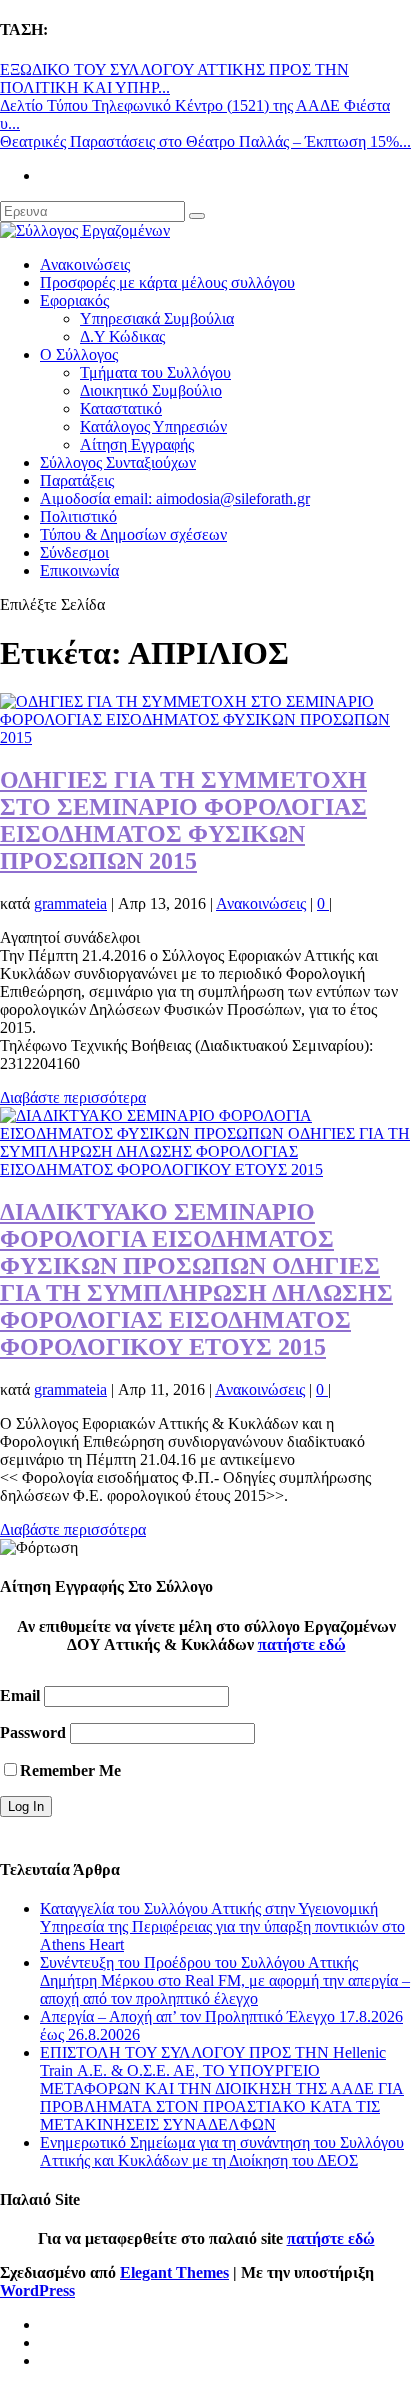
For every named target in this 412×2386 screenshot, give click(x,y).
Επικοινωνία (79, 570)
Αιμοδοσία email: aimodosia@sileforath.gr (175, 498)
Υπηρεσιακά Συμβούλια (157, 318)
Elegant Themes (174, 2272)
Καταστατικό (121, 408)
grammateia (70, 903)
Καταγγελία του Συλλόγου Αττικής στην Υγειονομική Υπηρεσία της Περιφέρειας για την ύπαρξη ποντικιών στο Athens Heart (222, 1926)
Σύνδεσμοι (74, 552)
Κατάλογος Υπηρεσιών (153, 426)
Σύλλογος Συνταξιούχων (118, 462)
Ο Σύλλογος (79, 354)
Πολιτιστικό (78, 516)
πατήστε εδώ (302, 1644)
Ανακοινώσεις (85, 264)
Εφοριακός (74, 300)
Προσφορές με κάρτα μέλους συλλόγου (167, 282)
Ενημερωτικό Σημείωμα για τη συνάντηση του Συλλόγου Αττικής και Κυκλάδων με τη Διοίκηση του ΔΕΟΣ (222, 2151)
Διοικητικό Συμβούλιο (151, 390)
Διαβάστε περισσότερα (73, 1097)
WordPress (37, 2290)
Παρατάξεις (77, 480)
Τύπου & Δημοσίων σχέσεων (133, 534)
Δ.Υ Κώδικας (122, 336)
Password (33, 1732)
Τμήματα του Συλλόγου (155, 372)
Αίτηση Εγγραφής (137, 444)
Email (20, 1695)
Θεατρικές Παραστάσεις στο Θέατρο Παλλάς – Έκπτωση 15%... (205, 141)
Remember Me (70, 1770)
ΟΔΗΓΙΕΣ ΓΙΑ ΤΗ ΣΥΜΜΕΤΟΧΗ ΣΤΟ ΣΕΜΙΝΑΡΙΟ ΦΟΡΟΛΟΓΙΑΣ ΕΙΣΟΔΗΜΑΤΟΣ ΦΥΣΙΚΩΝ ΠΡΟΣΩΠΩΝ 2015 (183, 820)
